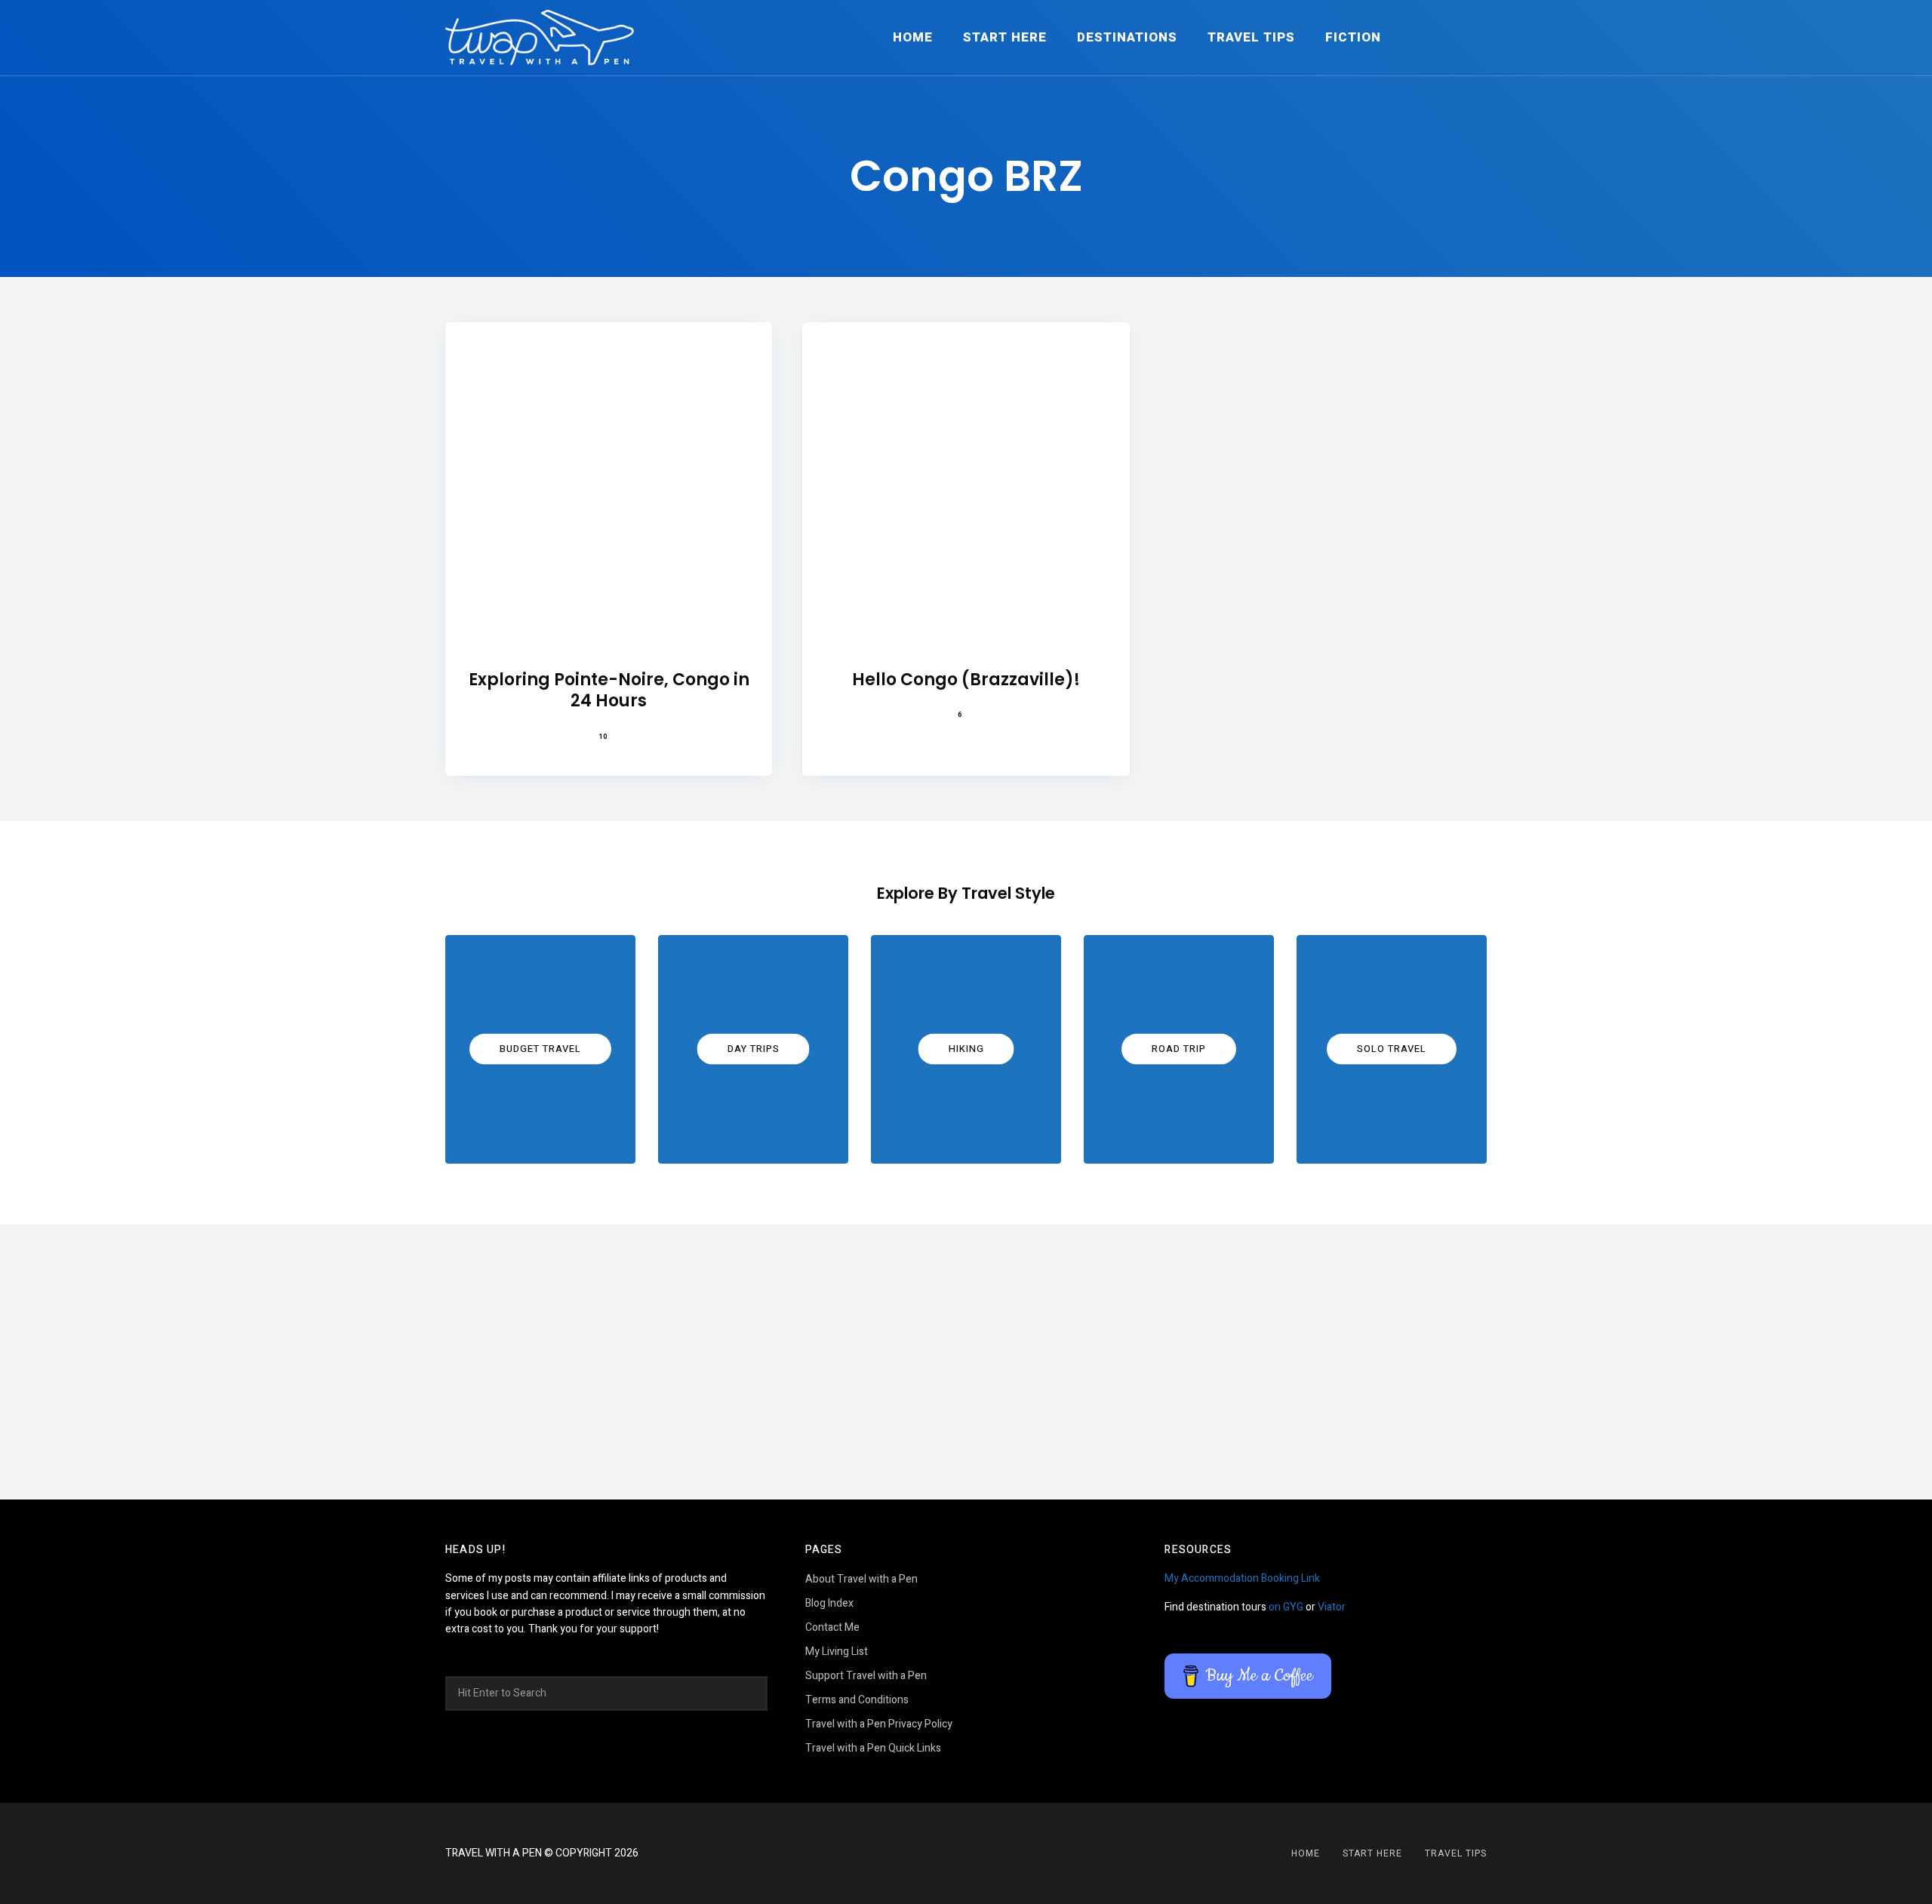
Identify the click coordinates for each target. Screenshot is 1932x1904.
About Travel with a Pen (861, 1579)
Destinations (1127, 37)
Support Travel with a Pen (866, 1676)
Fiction (1353, 37)
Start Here (1005, 37)
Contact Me (832, 1627)
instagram (947, 1853)
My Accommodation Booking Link (1242, 1578)
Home (913, 37)
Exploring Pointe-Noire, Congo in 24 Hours (609, 691)
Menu (1472, 38)
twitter (985, 1853)
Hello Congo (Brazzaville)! (966, 680)
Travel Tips (1251, 37)
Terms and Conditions (857, 1700)
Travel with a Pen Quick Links (873, 1748)
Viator (1332, 1607)
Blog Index (829, 1603)
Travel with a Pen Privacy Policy (879, 1724)
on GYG (1286, 1607)
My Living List (837, 1652)
